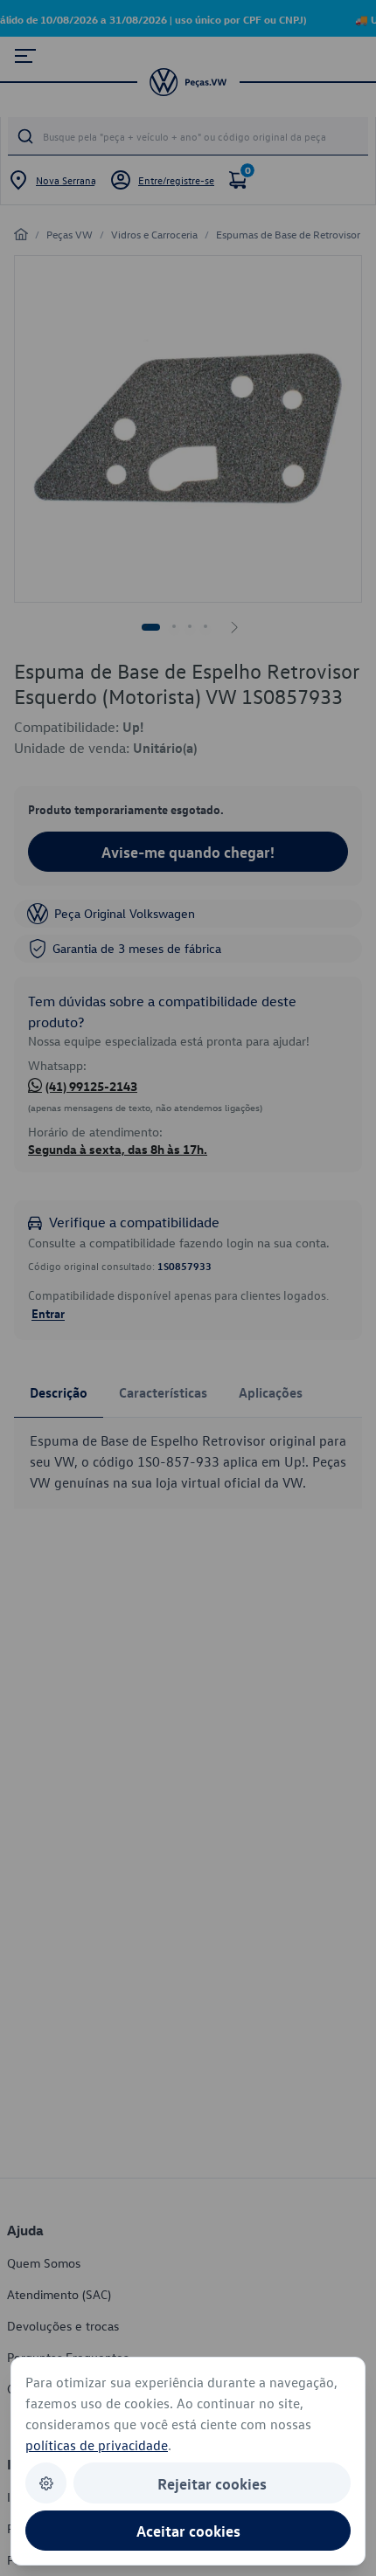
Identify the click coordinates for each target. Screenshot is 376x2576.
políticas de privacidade (97, 2445)
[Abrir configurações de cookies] (46, 2483)
